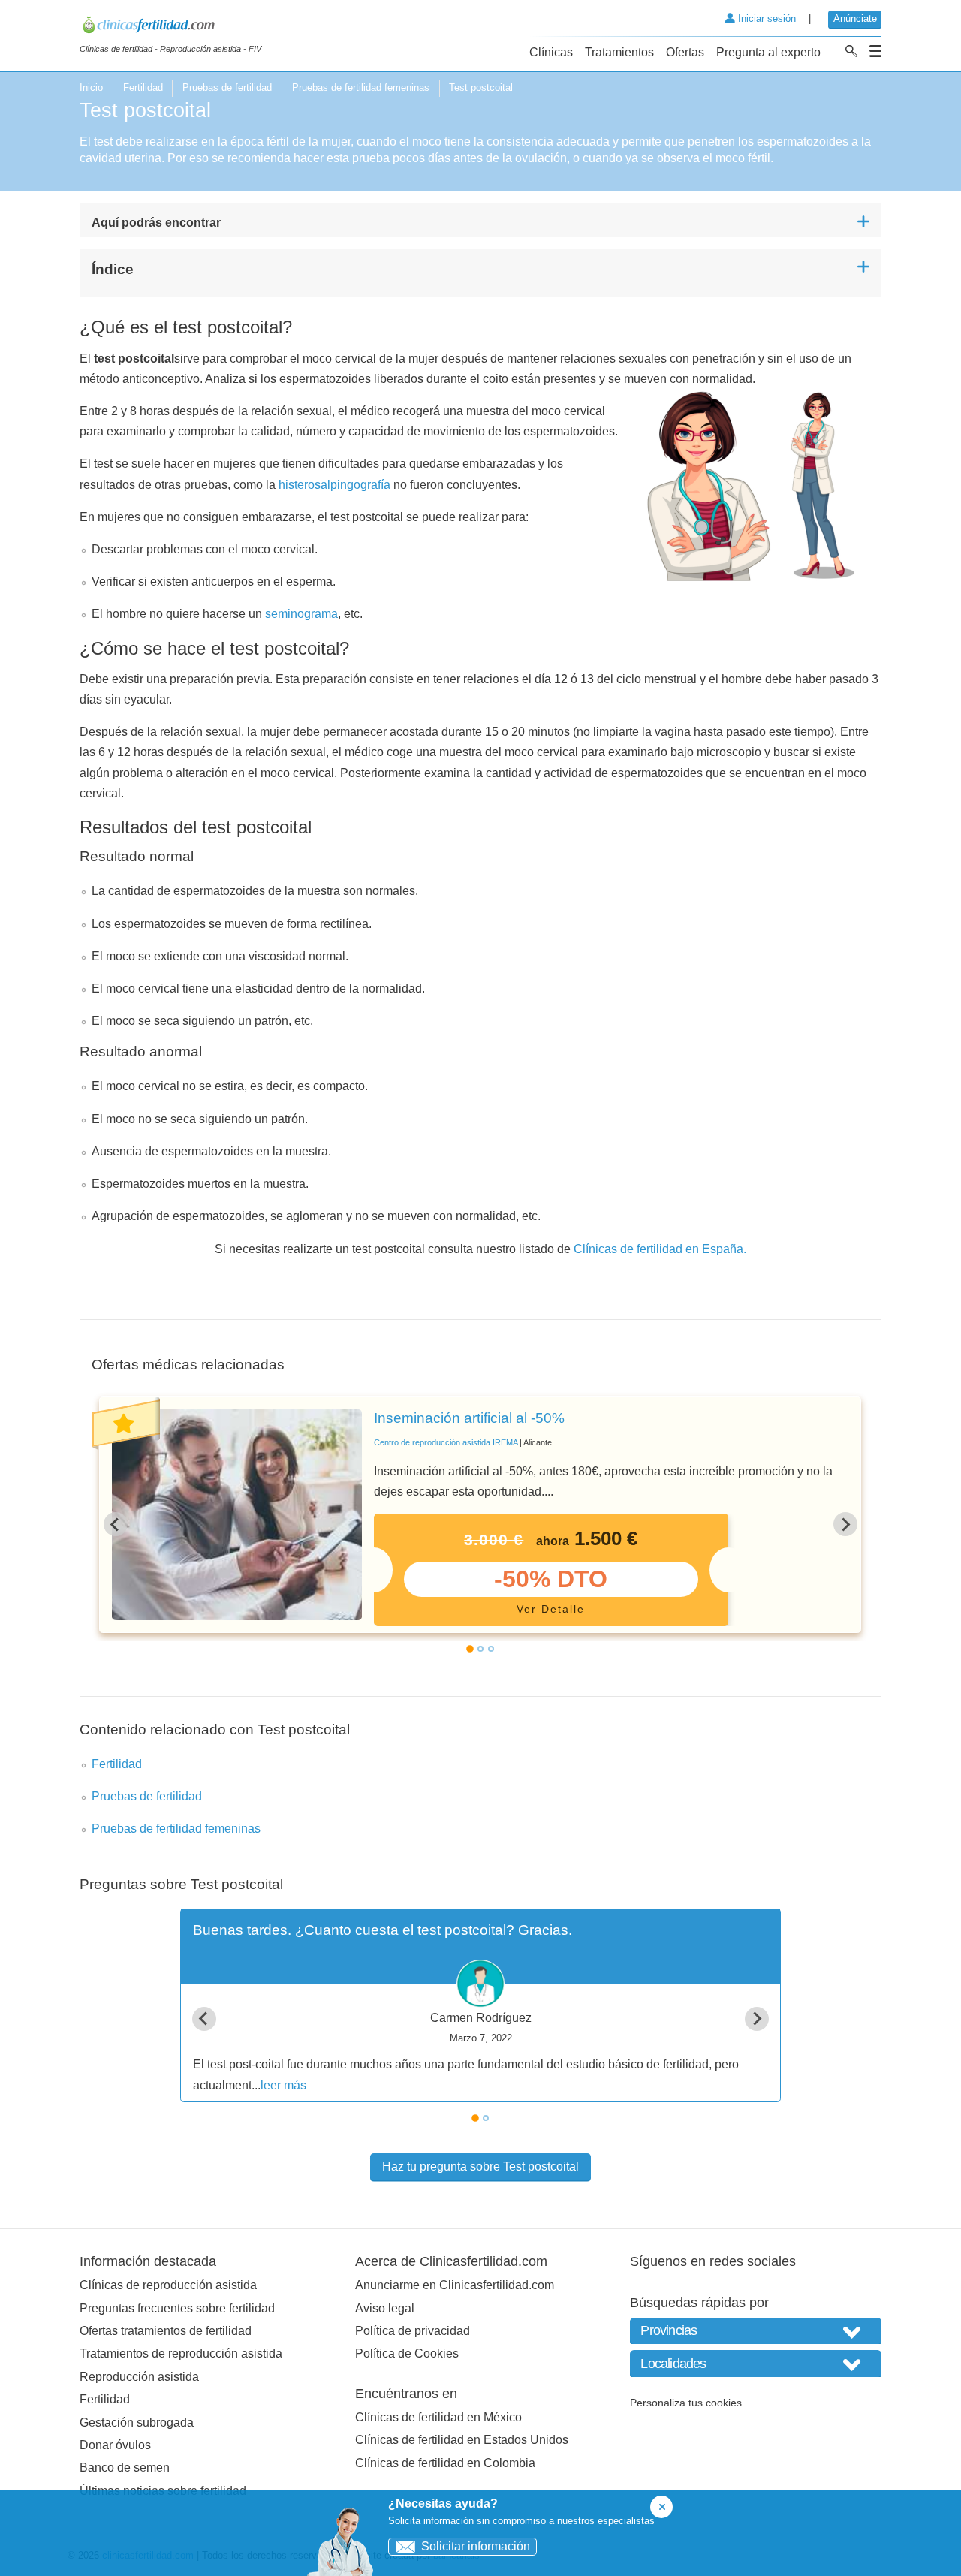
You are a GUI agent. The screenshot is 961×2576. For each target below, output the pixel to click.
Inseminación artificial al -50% (469, 1418)
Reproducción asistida (139, 2377)
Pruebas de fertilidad (227, 87)
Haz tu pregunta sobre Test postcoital (480, 2166)
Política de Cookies (407, 2353)
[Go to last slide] (116, 1524)
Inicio (91, 87)
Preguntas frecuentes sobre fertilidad (177, 2308)
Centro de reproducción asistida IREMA (446, 1442)
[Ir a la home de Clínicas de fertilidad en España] (170, 27)
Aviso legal (385, 2308)
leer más (283, 2085)
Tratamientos (619, 52)
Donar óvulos (115, 2445)
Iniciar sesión (765, 18)
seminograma (301, 614)
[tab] (470, 1649)
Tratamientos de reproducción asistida (181, 2353)
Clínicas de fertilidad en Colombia (445, 2463)
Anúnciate (855, 18)
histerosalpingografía (334, 485)
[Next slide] (845, 1524)
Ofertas (685, 52)
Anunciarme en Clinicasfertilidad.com (455, 2285)
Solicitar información (476, 2546)
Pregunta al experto (768, 52)
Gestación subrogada (137, 2422)
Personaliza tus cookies (686, 2403)
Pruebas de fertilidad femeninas (361, 87)
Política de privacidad (413, 2331)
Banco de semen (125, 2468)
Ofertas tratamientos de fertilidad (166, 2331)
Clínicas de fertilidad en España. (660, 1249)
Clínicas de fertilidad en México (438, 2417)
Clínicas (551, 52)
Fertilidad (143, 87)
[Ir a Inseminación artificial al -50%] (237, 1515)
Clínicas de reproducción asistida (168, 2285)
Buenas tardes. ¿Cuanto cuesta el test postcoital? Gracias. (383, 1930)
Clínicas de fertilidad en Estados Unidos (462, 2440)
